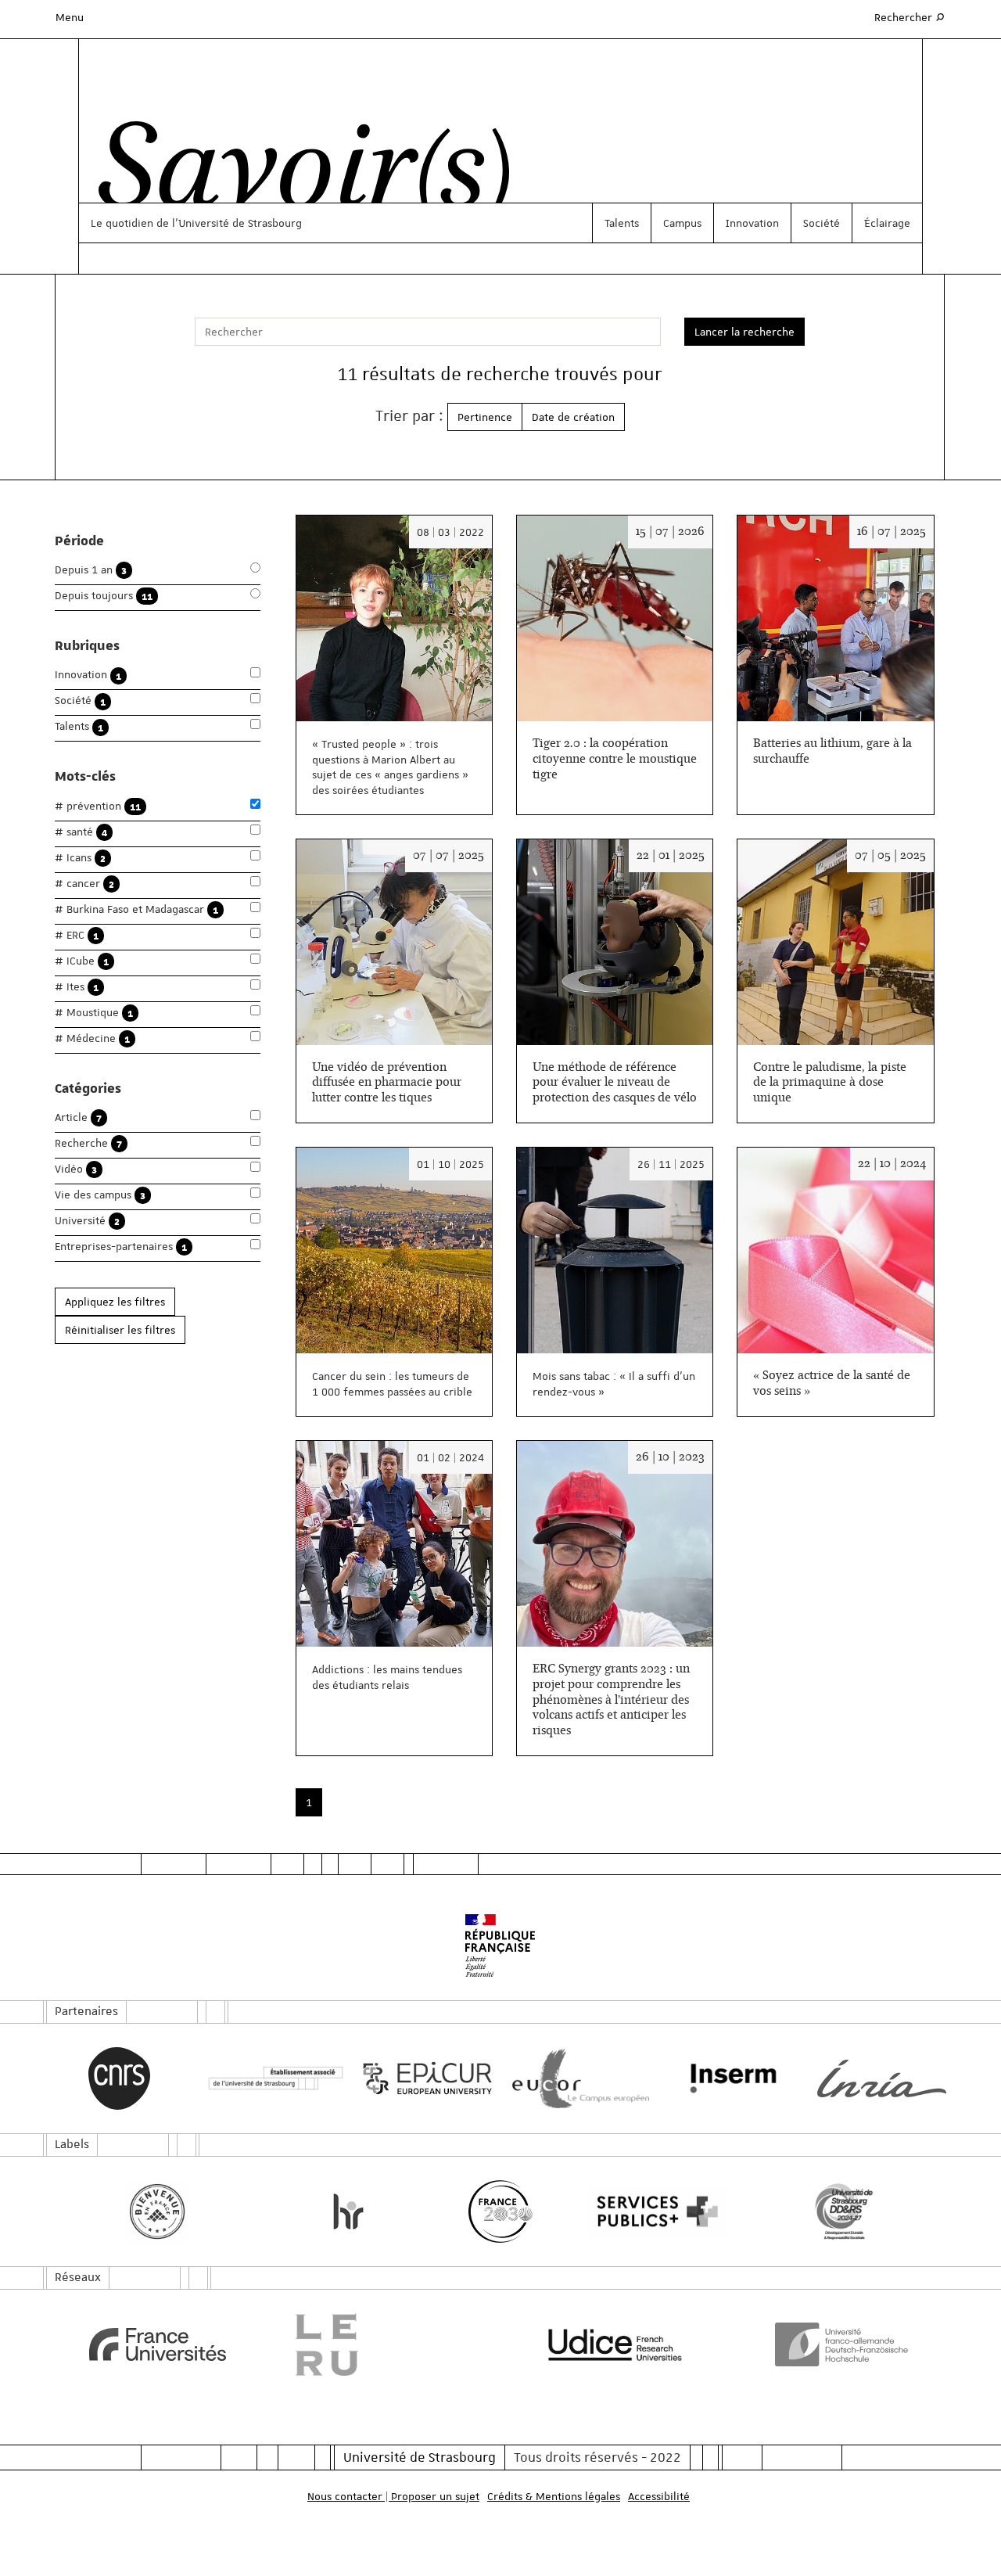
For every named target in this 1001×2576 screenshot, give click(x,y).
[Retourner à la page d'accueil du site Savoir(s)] (296, 174)
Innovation (752, 223)
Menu (70, 17)
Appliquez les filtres (115, 1302)
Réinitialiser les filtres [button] (120, 1330)
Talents (622, 223)
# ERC (77, 935)
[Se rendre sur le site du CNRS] (119, 2078)
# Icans (80, 858)
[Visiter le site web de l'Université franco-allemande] (844, 2344)
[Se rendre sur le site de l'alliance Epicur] (424, 2079)
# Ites (77, 987)
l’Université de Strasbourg (237, 223)
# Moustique (94, 1013)
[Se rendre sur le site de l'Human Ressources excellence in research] (348, 2211)
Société (822, 223)
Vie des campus (100, 1195)
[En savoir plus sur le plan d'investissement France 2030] (501, 2211)
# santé (81, 832)
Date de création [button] (573, 417)
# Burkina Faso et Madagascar (136, 909)
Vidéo (76, 1169)
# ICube (82, 961)
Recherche (88, 1143)
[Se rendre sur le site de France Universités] (158, 2344)
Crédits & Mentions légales (554, 2496)
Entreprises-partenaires (121, 1247)
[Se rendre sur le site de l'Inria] (882, 2078)
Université (87, 1221)
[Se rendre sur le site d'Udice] (615, 2344)
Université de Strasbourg (420, 2457)
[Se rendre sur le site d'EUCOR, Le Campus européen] (577, 2079)
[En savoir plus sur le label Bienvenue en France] (158, 2211)
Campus (682, 223)
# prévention (98, 806)
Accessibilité (659, 2496)
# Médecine (92, 1038)
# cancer (84, 884)
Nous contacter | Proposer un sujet (393, 2496)
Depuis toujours (104, 596)
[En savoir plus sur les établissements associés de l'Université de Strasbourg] (272, 2079)
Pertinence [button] (485, 417)
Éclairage (887, 223)
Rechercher (910, 17)
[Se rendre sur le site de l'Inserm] (729, 2078)
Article (78, 1117)
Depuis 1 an (91, 570)
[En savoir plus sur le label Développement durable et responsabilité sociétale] (844, 2211)
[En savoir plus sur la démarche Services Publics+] (653, 2212)
